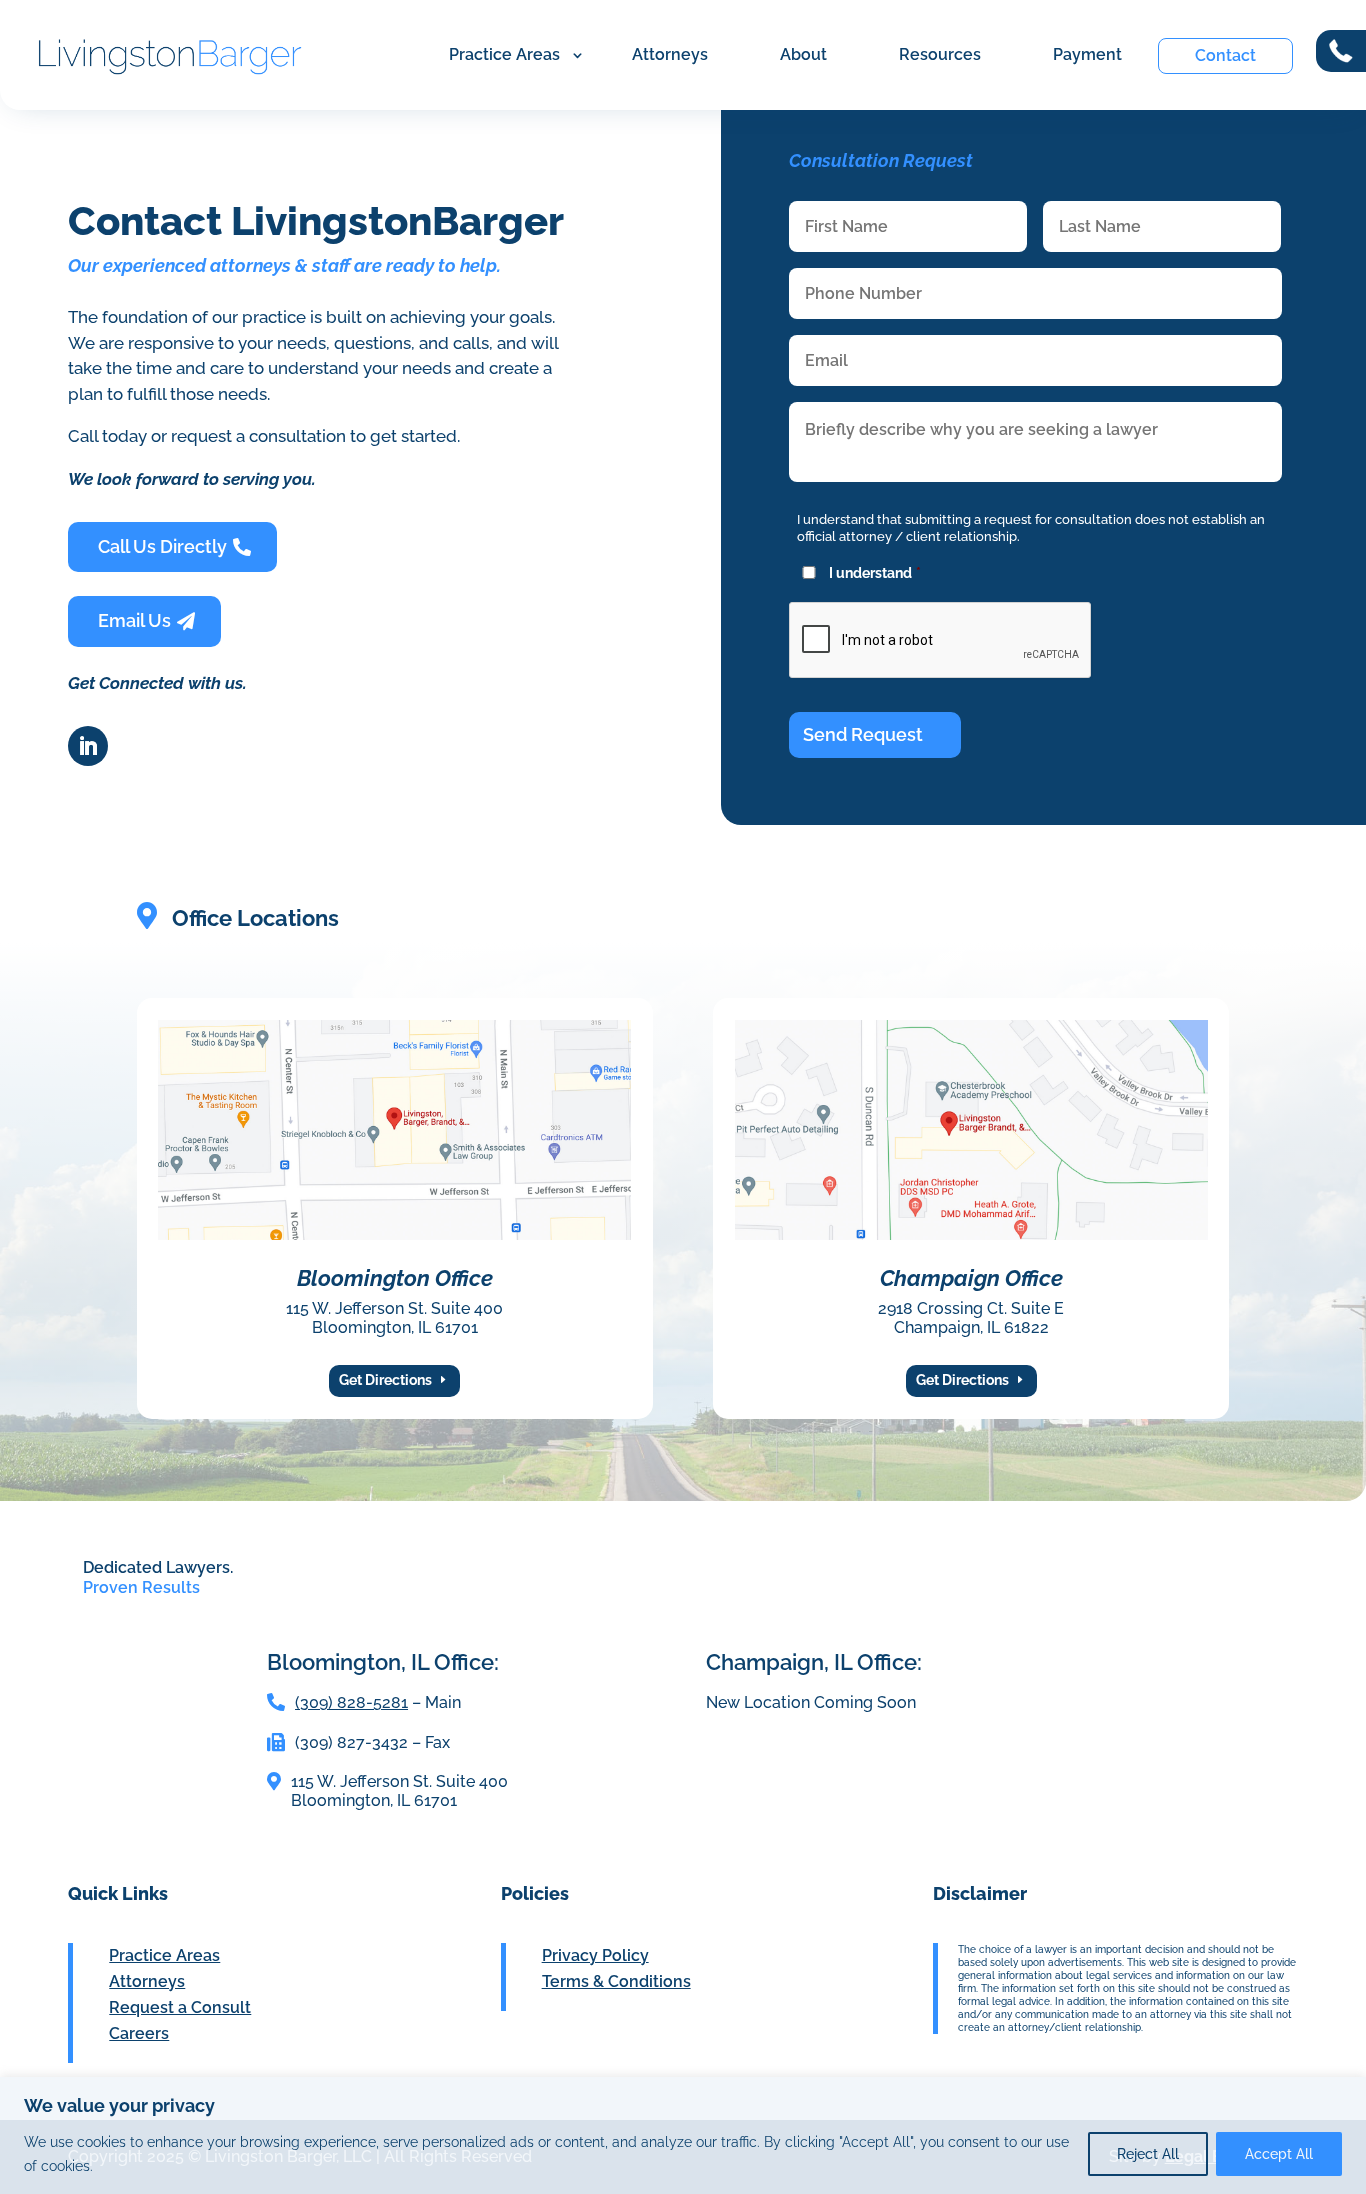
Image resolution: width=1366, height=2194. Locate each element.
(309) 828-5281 (351, 1702)
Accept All (1279, 2154)
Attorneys (670, 54)
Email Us (134, 620)
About (803, 54)
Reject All (1148, 2154)
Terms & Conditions (616, 1981)
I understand (875, 573)
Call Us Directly (162, 546)
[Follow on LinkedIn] (88, 746)
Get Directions (385, 1380)
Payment (1087, 54)
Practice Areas (504, 54)
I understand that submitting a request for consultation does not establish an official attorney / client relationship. (1031, 528)
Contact (1225, 55)
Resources (940, 54)
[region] (683, 2135)
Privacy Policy (595, 1955)
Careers (139, 2033)
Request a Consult (180, 2007)
